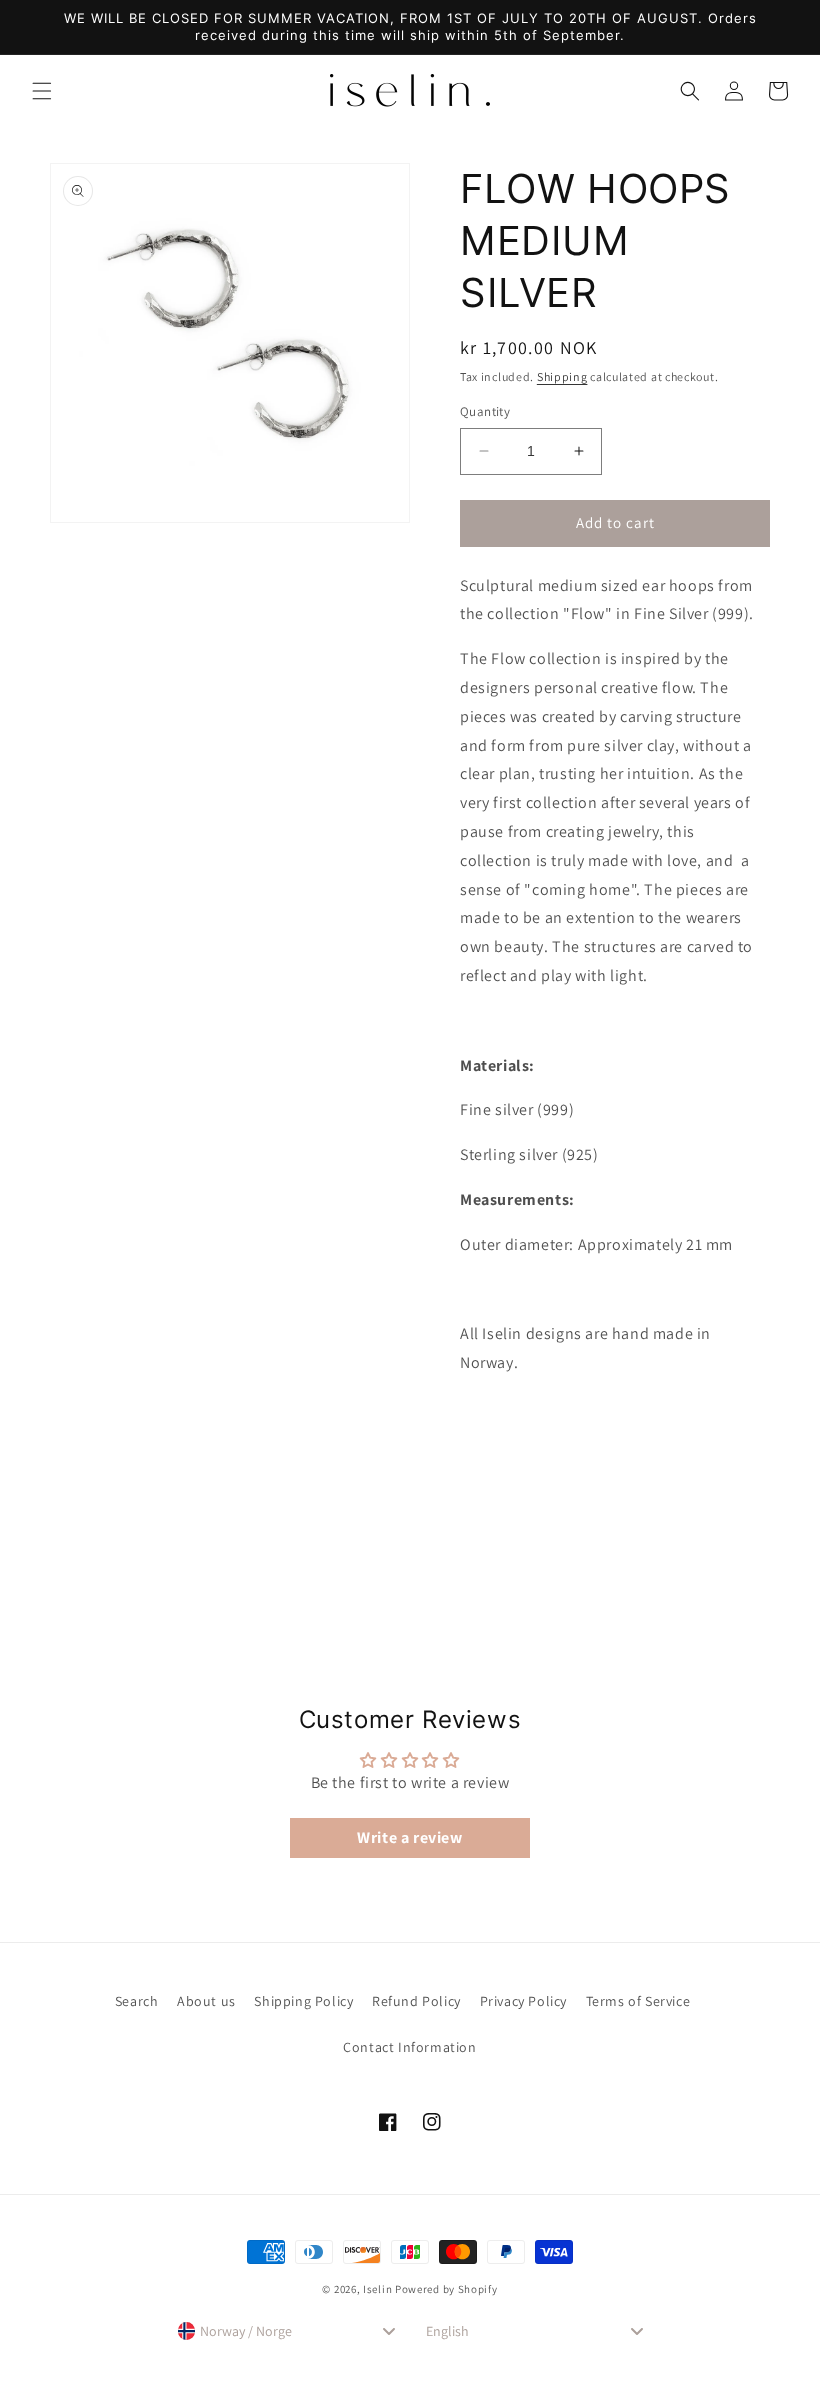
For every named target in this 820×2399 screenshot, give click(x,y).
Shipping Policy (303, 2001)
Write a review (409, 1837)
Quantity (485, 411)
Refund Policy (416, 2001)
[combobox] (286, 2331)
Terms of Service (638, 2001)
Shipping (562, 376)
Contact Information (409, 2047)
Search (137, 2001)
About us (206, 2001)
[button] (42, 91)
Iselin (377, 2289)
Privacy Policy (523, 2001)
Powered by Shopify (446, 2289)
